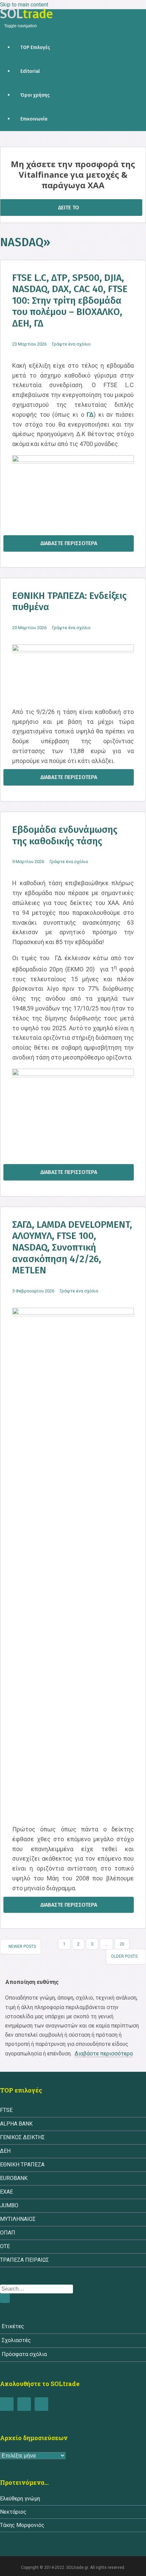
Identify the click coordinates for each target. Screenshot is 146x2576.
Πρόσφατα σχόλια (24, 2354)
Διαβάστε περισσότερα (69, 543)
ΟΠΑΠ (8, 2233)
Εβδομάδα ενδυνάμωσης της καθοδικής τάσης (65, 835)
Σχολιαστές (16, 2340)
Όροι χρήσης (35, 95)
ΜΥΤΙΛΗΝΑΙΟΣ (18, 2219)
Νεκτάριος (13, 2512)
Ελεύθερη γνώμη (20, 2499)
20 (122, 1944)
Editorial (30, 71)
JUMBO (9, 2205)
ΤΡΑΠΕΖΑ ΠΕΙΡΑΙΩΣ (24, 2260)
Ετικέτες (13, 2326)
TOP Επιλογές (35, 47)
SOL (26, 14)
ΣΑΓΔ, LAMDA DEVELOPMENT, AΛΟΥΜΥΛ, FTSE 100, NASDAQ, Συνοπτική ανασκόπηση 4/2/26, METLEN (72, 1247)
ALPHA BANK (16, 2124)
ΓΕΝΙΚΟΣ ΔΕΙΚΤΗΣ (22, 2137)
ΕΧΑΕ (6, 2192)
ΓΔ (90, 415)
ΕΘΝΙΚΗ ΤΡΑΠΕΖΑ (22, 2165)
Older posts (124, 1956)
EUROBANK (14, 2178)
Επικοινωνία (34, 119)
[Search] (5, 2298)
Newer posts (22, 1946)
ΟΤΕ (5, 2246)
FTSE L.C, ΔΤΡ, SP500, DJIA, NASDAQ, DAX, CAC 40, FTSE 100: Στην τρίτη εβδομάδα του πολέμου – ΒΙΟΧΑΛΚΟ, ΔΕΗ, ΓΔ (70, 300)
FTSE (6, 2110)
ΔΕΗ (5, 2151)
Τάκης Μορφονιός (22, 2525)
